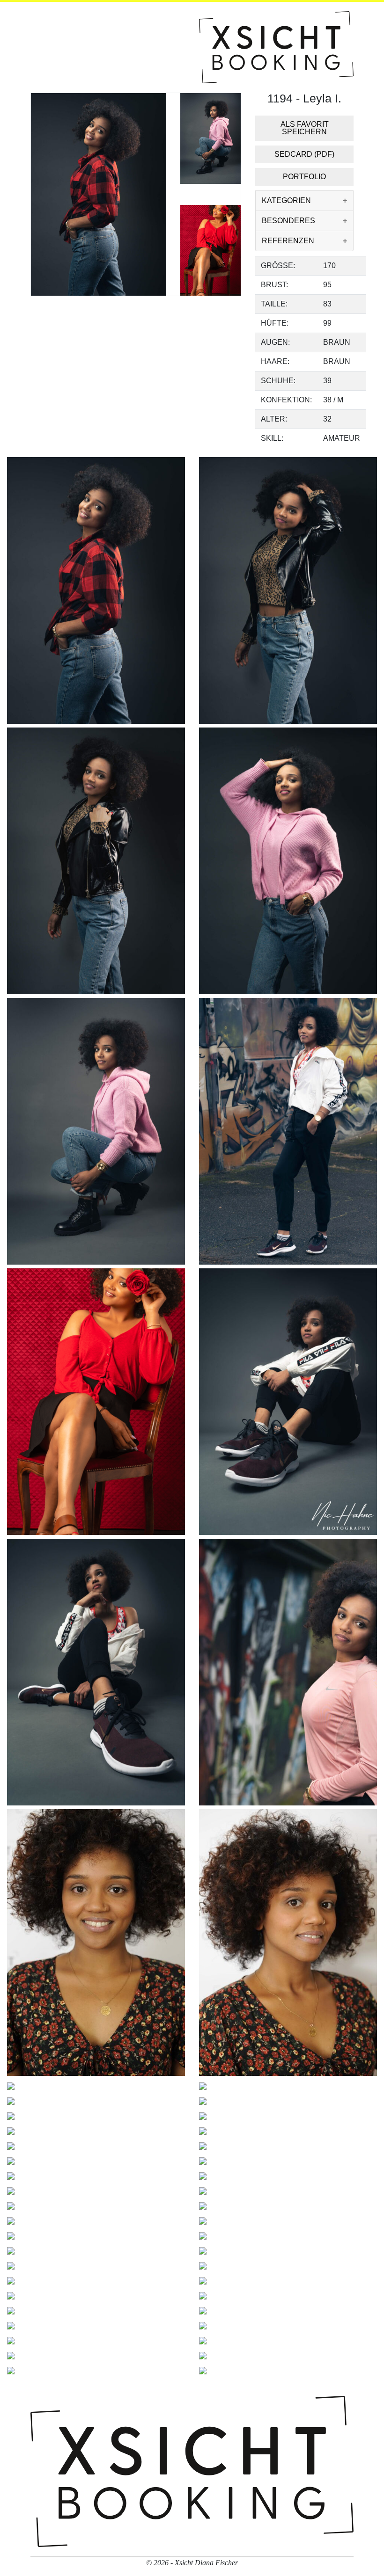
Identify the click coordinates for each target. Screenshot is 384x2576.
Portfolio (304, 177)
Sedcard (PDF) (304, 154)
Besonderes (288, 221)
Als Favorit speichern (305, 128)
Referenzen (288, 241)
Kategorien (286, 200)
